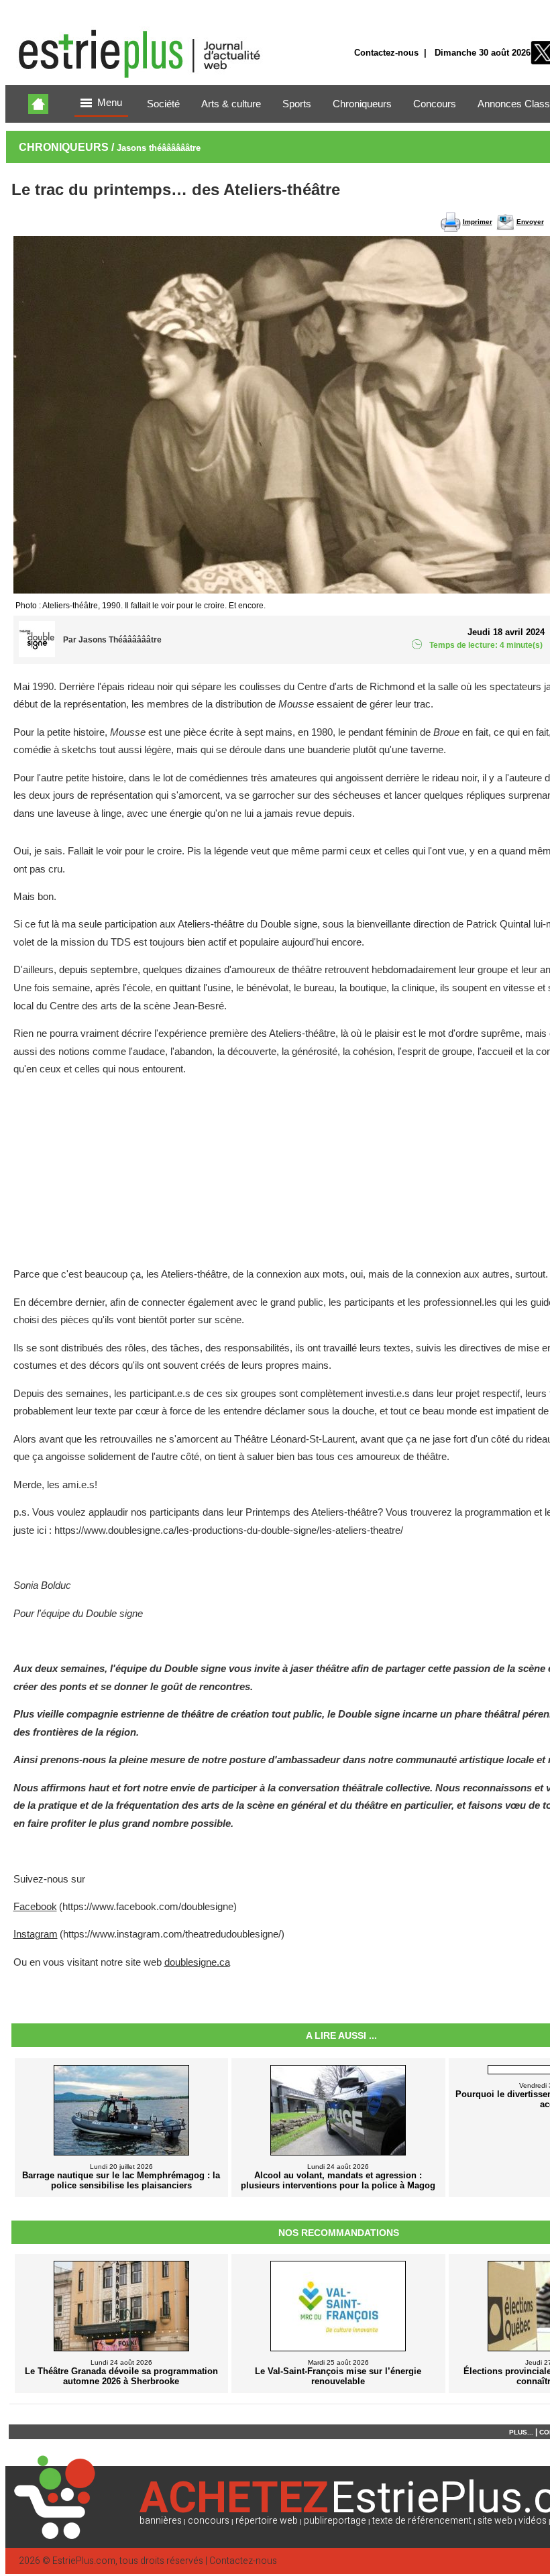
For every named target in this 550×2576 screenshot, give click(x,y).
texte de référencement (422, 2521)
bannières (161, 2521)
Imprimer (478, 222)
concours (209, 2521)
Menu (110, 103)
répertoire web (267, 2521)
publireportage (335, 2521)
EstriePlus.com (84, 2561)
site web (495, 2521)
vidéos (533, 2521)
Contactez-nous (386, 53)
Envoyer (530, 222)
